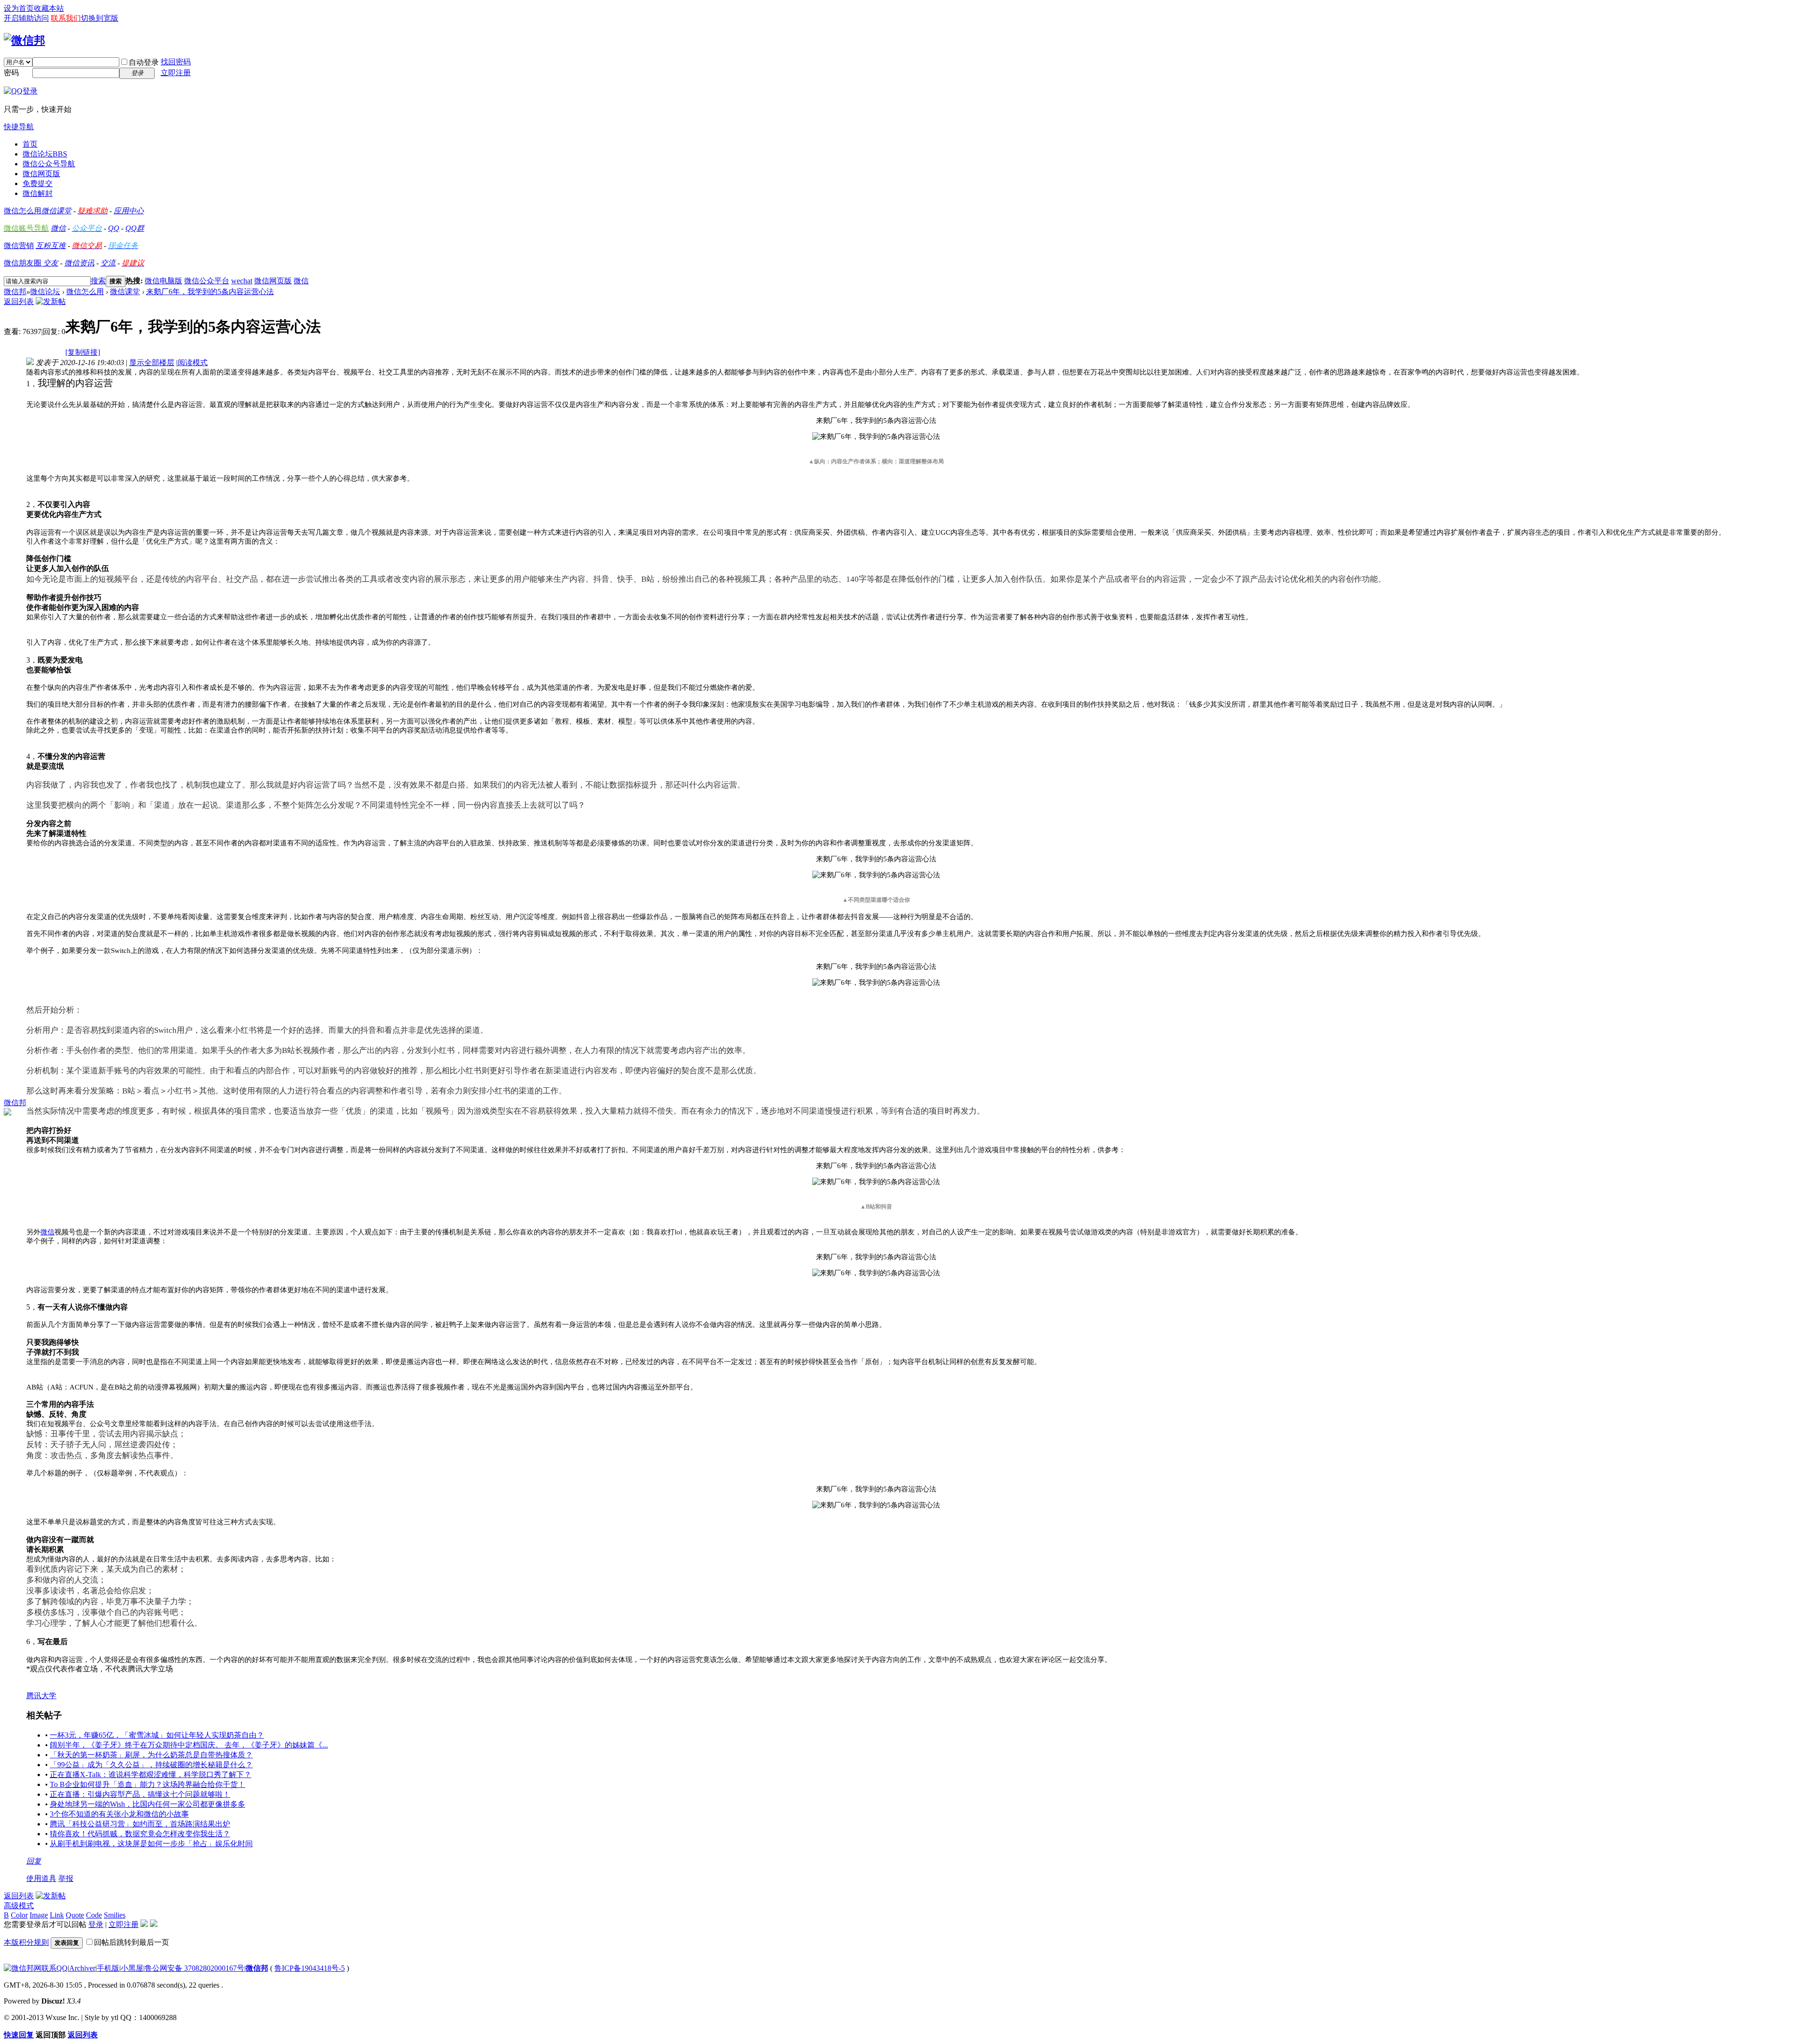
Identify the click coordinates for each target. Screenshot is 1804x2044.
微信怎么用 (23, 211)
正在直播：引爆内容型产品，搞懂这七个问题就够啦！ (140, 1794)
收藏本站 (49, 8)
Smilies (115, 1915)
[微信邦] (24, 40)
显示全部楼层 (152, 363)
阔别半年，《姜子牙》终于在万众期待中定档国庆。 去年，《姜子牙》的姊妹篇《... (189, 1745)
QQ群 (135, 228)
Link (57, 1915)
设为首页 (19, 8)
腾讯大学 (41, 1696)
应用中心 (129, 211)
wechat (242, 281)
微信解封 (38, 193)
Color (19, 1915)
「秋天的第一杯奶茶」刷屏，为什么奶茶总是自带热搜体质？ (151, 1755)
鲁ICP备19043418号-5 (310, 1968)
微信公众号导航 (49, 164)
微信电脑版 (163, 281)
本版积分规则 (26, 1942)
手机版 (108, 1968)
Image (39, 1915)
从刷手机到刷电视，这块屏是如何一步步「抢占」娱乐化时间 (151, 1844)
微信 (58, 228)
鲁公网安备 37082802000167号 (194, 1968)
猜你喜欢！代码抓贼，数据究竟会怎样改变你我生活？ (140, 1834)
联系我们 (66, 18)
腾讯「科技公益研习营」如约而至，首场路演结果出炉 (140, 1824)
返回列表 (19, 301)
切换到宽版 (100, 18)
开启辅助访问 (26, 18)
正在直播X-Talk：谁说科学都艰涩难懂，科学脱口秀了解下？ (151, 1775)
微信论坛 (45, 154)
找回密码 (176, 62)
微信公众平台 (207, 281)
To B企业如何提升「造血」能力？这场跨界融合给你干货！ (148, 1784)
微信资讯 (79, 263)
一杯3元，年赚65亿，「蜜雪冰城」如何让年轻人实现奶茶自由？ (157, 1735)
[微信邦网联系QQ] (36, 1968)
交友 (51, 263)
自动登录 (144, 62)
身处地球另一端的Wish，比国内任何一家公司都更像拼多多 (148, 1804)
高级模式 (19, 1906)
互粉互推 (51, 246)
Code (94, 1915)
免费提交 (38, 183)
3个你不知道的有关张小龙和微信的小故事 (119, 1814)
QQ (114, 228)
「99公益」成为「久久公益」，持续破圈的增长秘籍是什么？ (151, 1765)
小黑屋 (132, 1968)
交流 (108, 263)
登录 (96, 1924)
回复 (34, 1861)
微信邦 (15, 292)
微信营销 (19, 246)
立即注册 (176, 73)
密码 (11, 73)
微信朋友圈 (23, 263)
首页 (30, 144)
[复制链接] (83, 352)
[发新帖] (51, 301)
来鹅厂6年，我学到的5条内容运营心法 (210, 292)
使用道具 (41, 1878)
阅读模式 (193, 363)
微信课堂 (56, 211)
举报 (66, 1878)
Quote (75, 1915)
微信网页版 (41, 174)
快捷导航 (19, 127)
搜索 (98, 281)
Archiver (82, 1968)
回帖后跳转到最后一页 (132, 1942)
